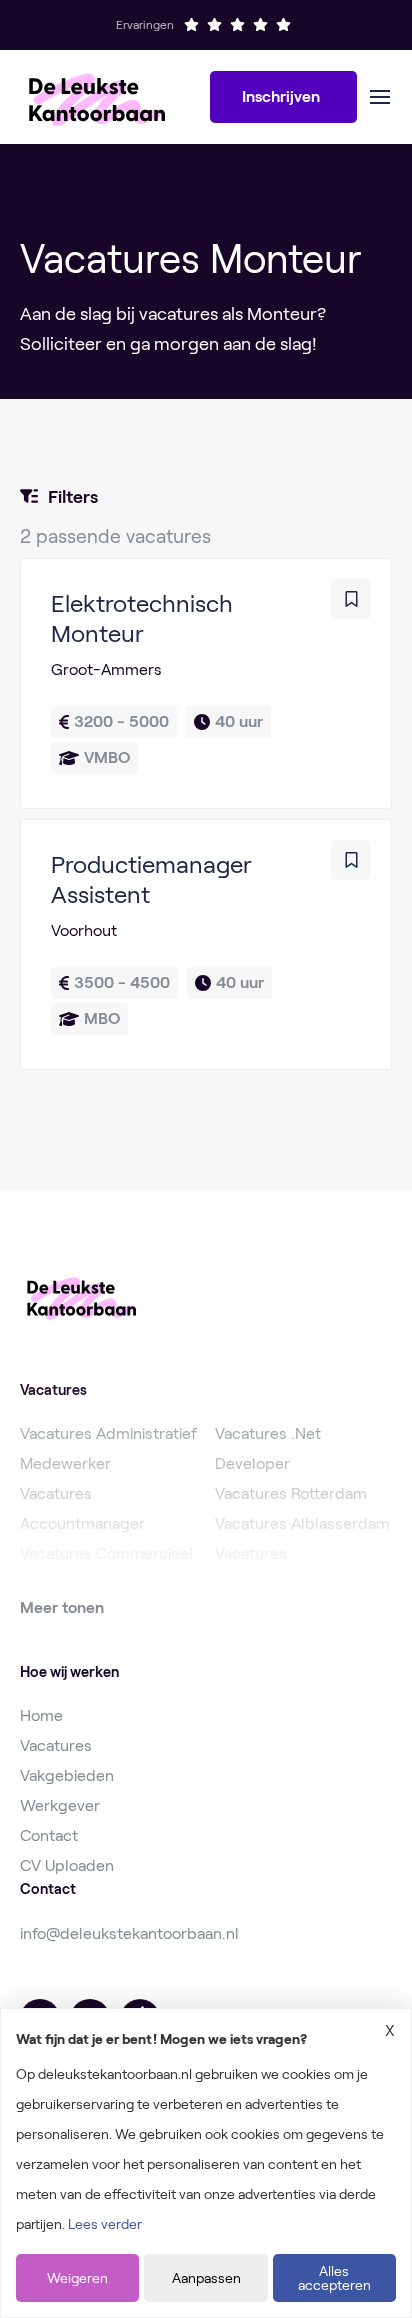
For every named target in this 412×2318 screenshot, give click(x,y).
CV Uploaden (67, 1865)
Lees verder (105, 2224)
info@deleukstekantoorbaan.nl (129, 1933)
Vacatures (56, 1745)
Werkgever (60, 1805)
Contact (49, 1835)
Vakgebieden (67, 1775)
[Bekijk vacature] (206, 683)
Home (41, 1715)
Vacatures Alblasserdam (302, 1523)
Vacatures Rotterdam (291, 1493)
